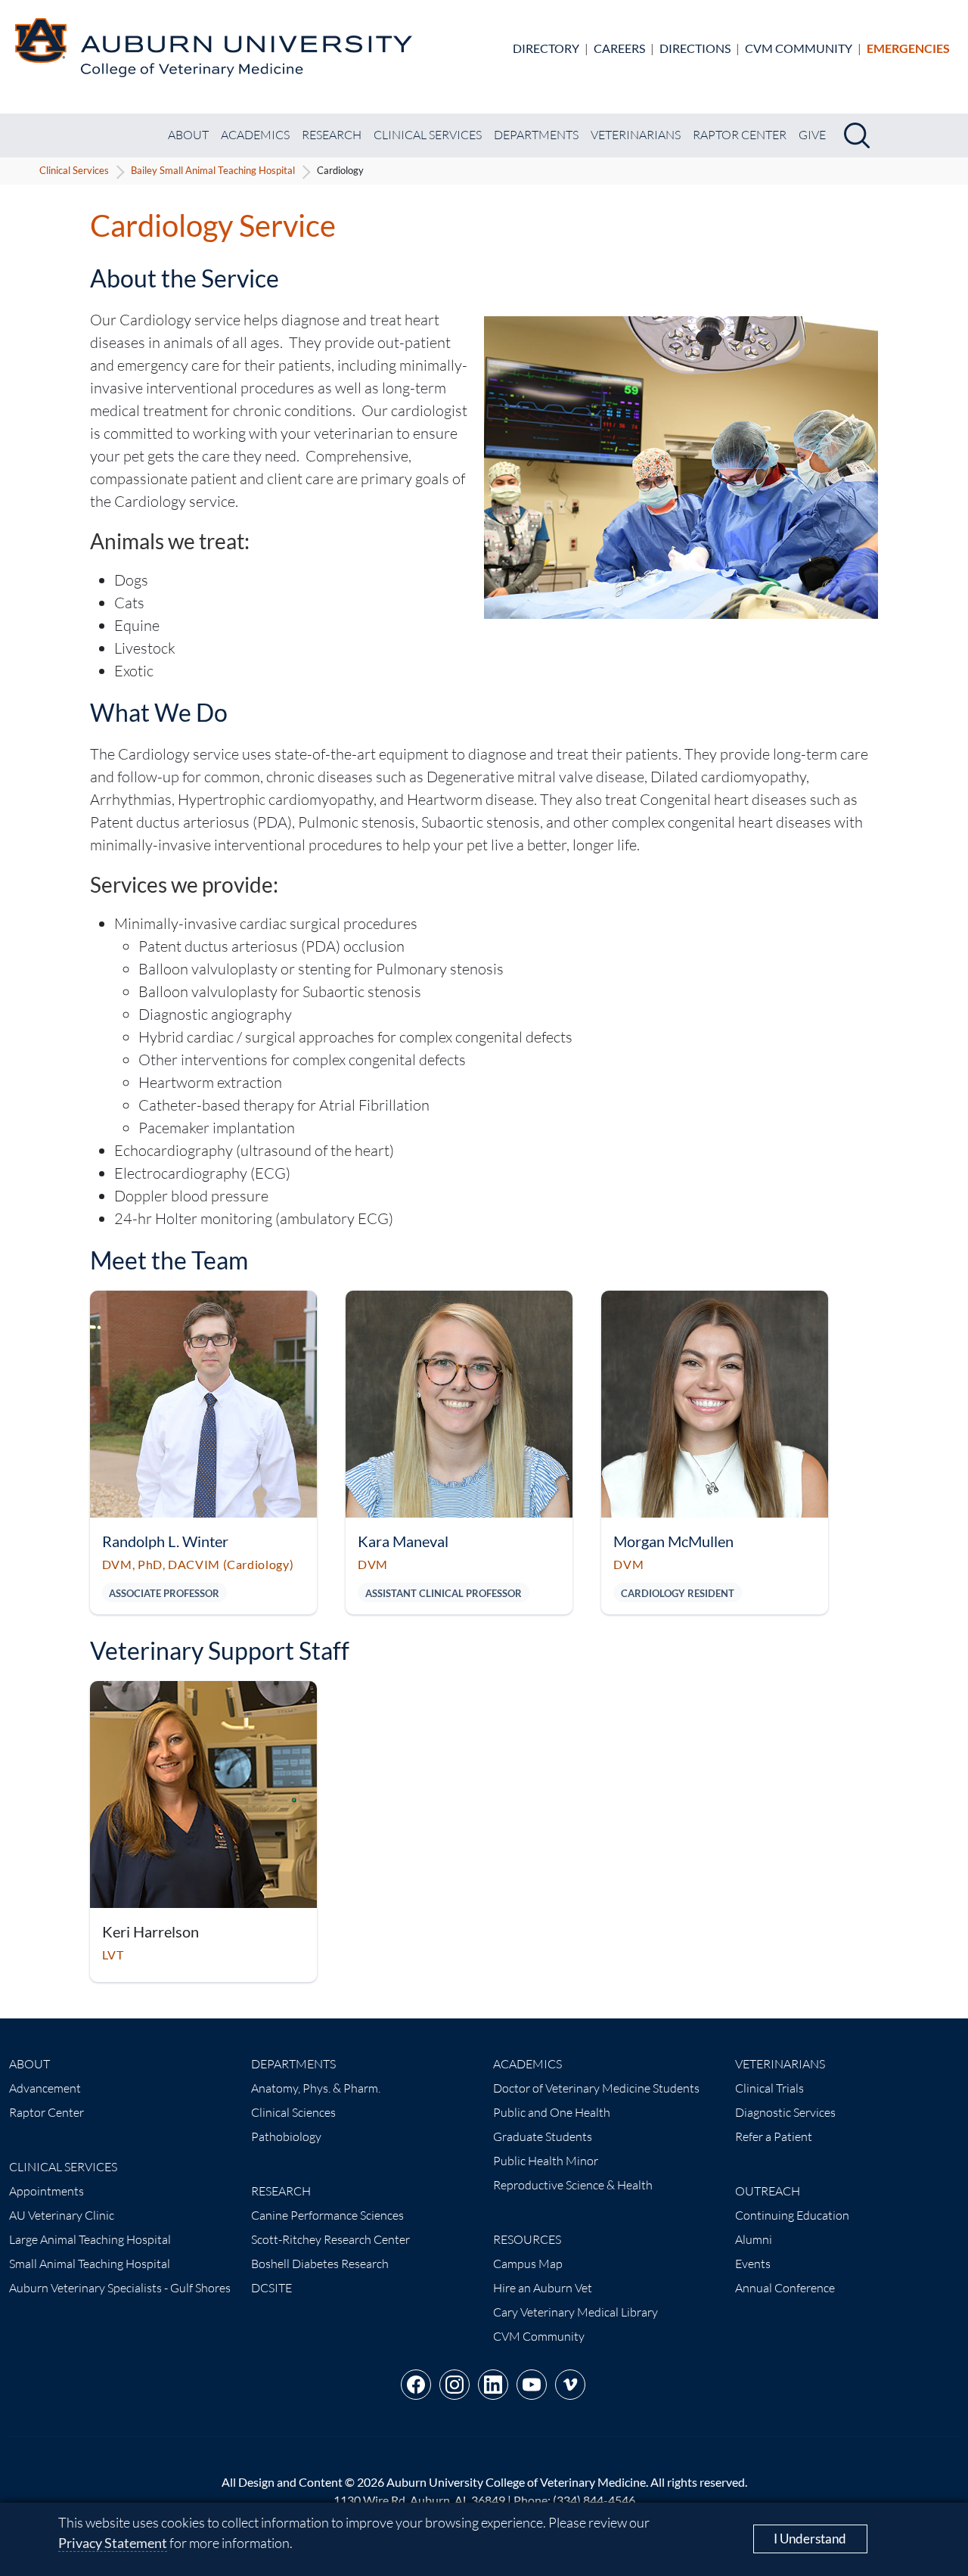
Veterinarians (636, 135)
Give (812, 135)
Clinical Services (428, 135)
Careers (619, 48)
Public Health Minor (546, 2161)
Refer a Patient (774, 2136)
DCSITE (271, 2288)
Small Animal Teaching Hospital (90, 2264)
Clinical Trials (769, 2088)
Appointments (47, 2191)
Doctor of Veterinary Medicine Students (596, 2088)
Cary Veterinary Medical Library (576, 2312)
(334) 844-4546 (594, 2500)
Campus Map (528, 2264)
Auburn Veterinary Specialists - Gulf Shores (120, 2288)
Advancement (45, 2088)
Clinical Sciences (293, 2112)
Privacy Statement (113, 2543)
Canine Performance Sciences (327, 2215)
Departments (536, 135)
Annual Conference (785, 2288)
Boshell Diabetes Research (320, 2264)
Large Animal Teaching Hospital (90, 2239)
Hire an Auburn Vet (543, 2288)
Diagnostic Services (785, 2112)
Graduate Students (543, 2136)
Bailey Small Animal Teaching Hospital (213, 170)
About (188, 135)
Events (753, 2264)
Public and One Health (552, 2112)
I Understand (810, 2539)
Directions (695, 48)
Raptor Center (740, 135)
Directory (546, 48)
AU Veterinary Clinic (62, 2215)
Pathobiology (286, 2136)
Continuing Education (792, 2215)
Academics (255, 135)
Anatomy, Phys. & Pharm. (316, 2088)
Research (332, 135)
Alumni (754, 2239)
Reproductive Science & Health (573, 2185)
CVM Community (799, 48)
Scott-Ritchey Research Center (330, 2239)
